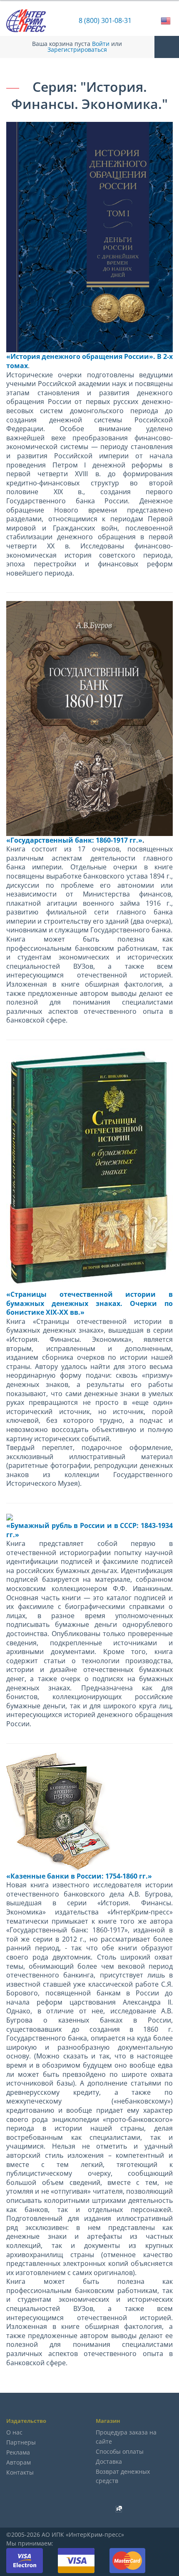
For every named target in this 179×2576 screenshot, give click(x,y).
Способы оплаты (120, 2451)
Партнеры (21, 2442)
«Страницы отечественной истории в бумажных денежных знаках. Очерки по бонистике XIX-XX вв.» (89, 1303)
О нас (14, 2432)
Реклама (18, 2452)
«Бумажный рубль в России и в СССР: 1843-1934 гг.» (89, 1530)
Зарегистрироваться (77, 50)
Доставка (109, 2461)
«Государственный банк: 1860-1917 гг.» (74, 840)
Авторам (19, 2462)
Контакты (20, 2472)
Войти (101, 44)
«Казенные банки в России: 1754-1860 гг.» (79, 1876)
